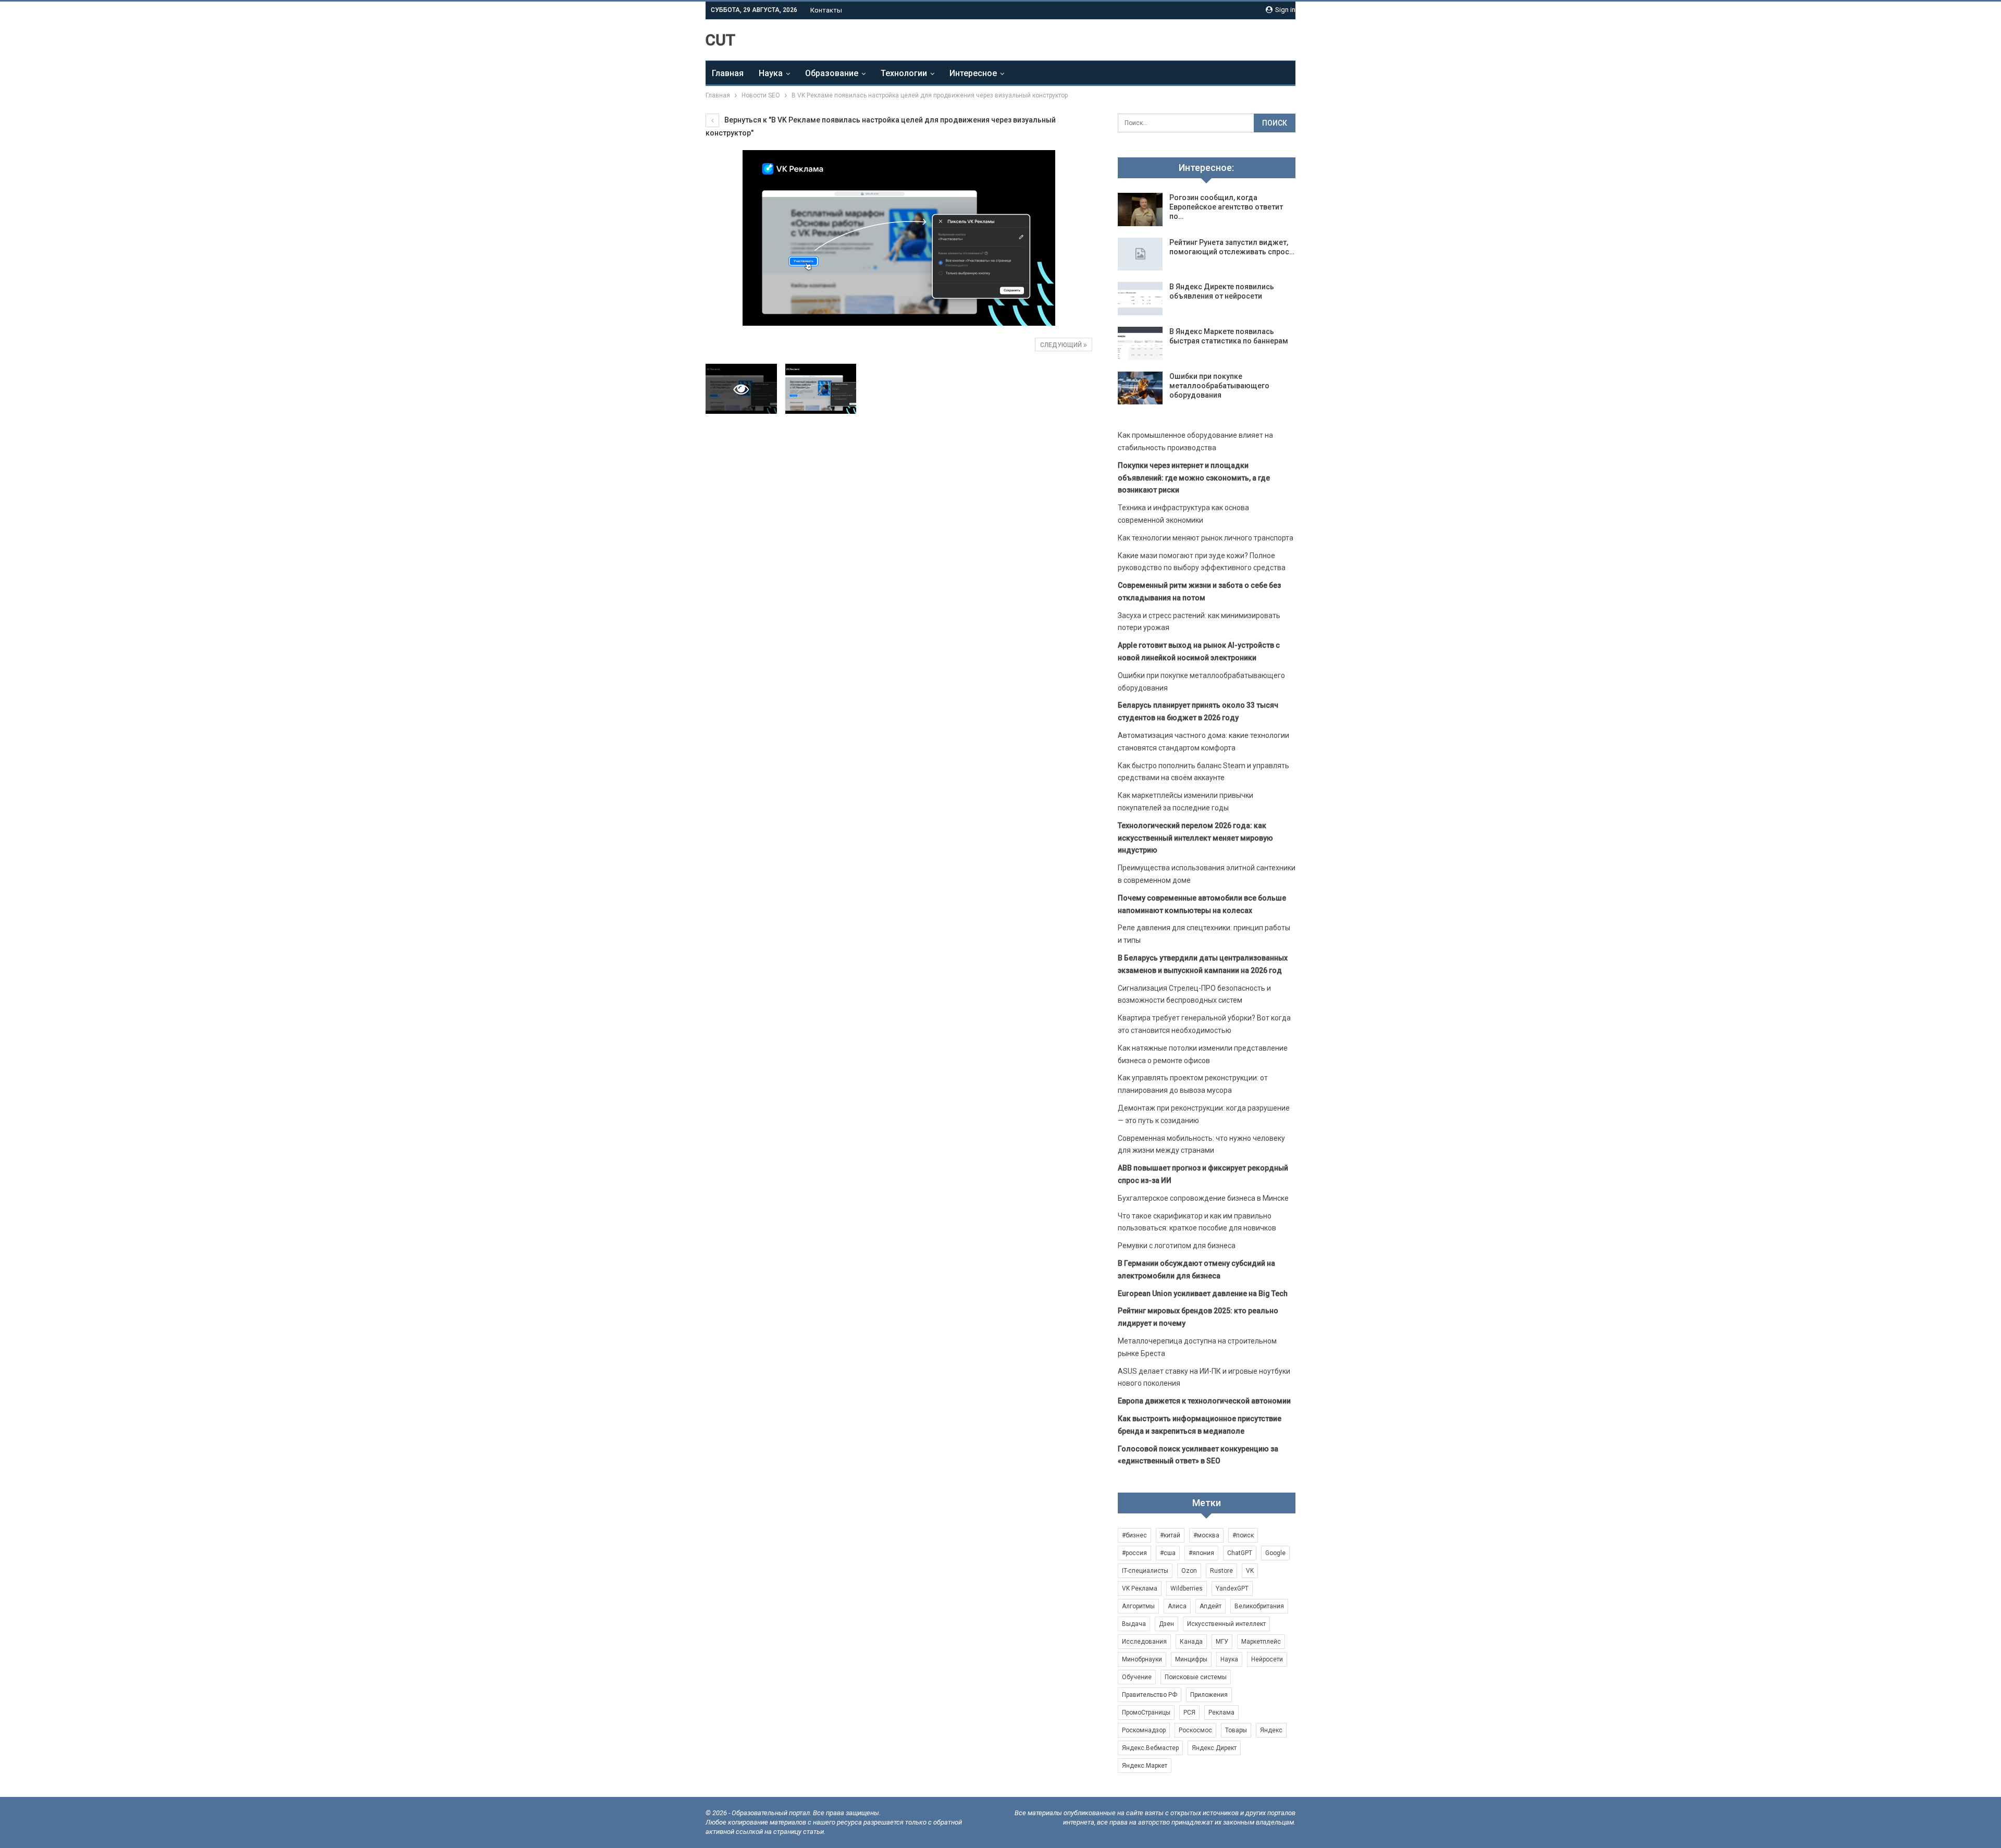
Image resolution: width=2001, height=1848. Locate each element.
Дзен (1166, 1624)
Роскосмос (1195, 1730)
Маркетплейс (1261, 1642)
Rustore (1221, 1571)
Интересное (973, 73)
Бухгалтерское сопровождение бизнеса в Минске (1203, 1198)
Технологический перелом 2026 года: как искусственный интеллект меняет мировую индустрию (1195, 838)
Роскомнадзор (1144, 1730)
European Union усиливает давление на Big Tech (1203, 1293)
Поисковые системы (1196, 1677)
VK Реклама (1140, 1588)
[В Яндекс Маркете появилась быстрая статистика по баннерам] (1140, 343)
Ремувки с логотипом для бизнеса (1177, 1246)
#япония (1201, 1553)
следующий (1062, 345)
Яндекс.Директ (1214, 1748)
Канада (1191, 1642)
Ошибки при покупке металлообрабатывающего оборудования (1219, 386)
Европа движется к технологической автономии (1204, 1401)
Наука (771, 73)
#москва (1206, 1535)
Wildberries (1187, 1588)
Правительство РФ (1150, 1695)
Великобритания (1259, 1606)
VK (1250, 1571)
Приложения (1209, 1695)
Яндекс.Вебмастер (1150, 1748)
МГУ (1222, 1642)
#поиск (1243, 1535)
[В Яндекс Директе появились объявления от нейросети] (1140, 299)
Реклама (1221, 1713)
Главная (728, 73)
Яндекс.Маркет (1145, 1766)
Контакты (826, 10)
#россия (1134, 1553)
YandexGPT (1232, 1588)
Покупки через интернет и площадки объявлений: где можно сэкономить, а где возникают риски (1194, 478)
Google (1275, 1553)
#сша (1168, 1553)
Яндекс (1271, 1730)
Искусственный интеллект (1226, 1624)
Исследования (1144, 1642)
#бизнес (1134, 1535)
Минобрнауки (1142, 1659)
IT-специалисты (1145, 1571)
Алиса (1177, 1606)
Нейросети (1267, 1659)
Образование (832, 73)
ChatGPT (1240, 1553)
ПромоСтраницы (1146, 1713)
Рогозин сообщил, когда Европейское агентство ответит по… (1226, 207)
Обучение (1137, 1677)
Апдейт (1211, 1606)
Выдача (1134, 1624)
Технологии (904, 73)
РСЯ (1189, 1713)
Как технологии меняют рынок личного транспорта (1206, 538)
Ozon (1189, 1571)
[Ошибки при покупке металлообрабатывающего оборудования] (1140, 388)
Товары (1236, 1730)
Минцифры (1191, 1659)
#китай (1170, 1535)
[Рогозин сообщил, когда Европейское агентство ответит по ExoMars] (1140, 210)
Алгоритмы (1138, 1606)
